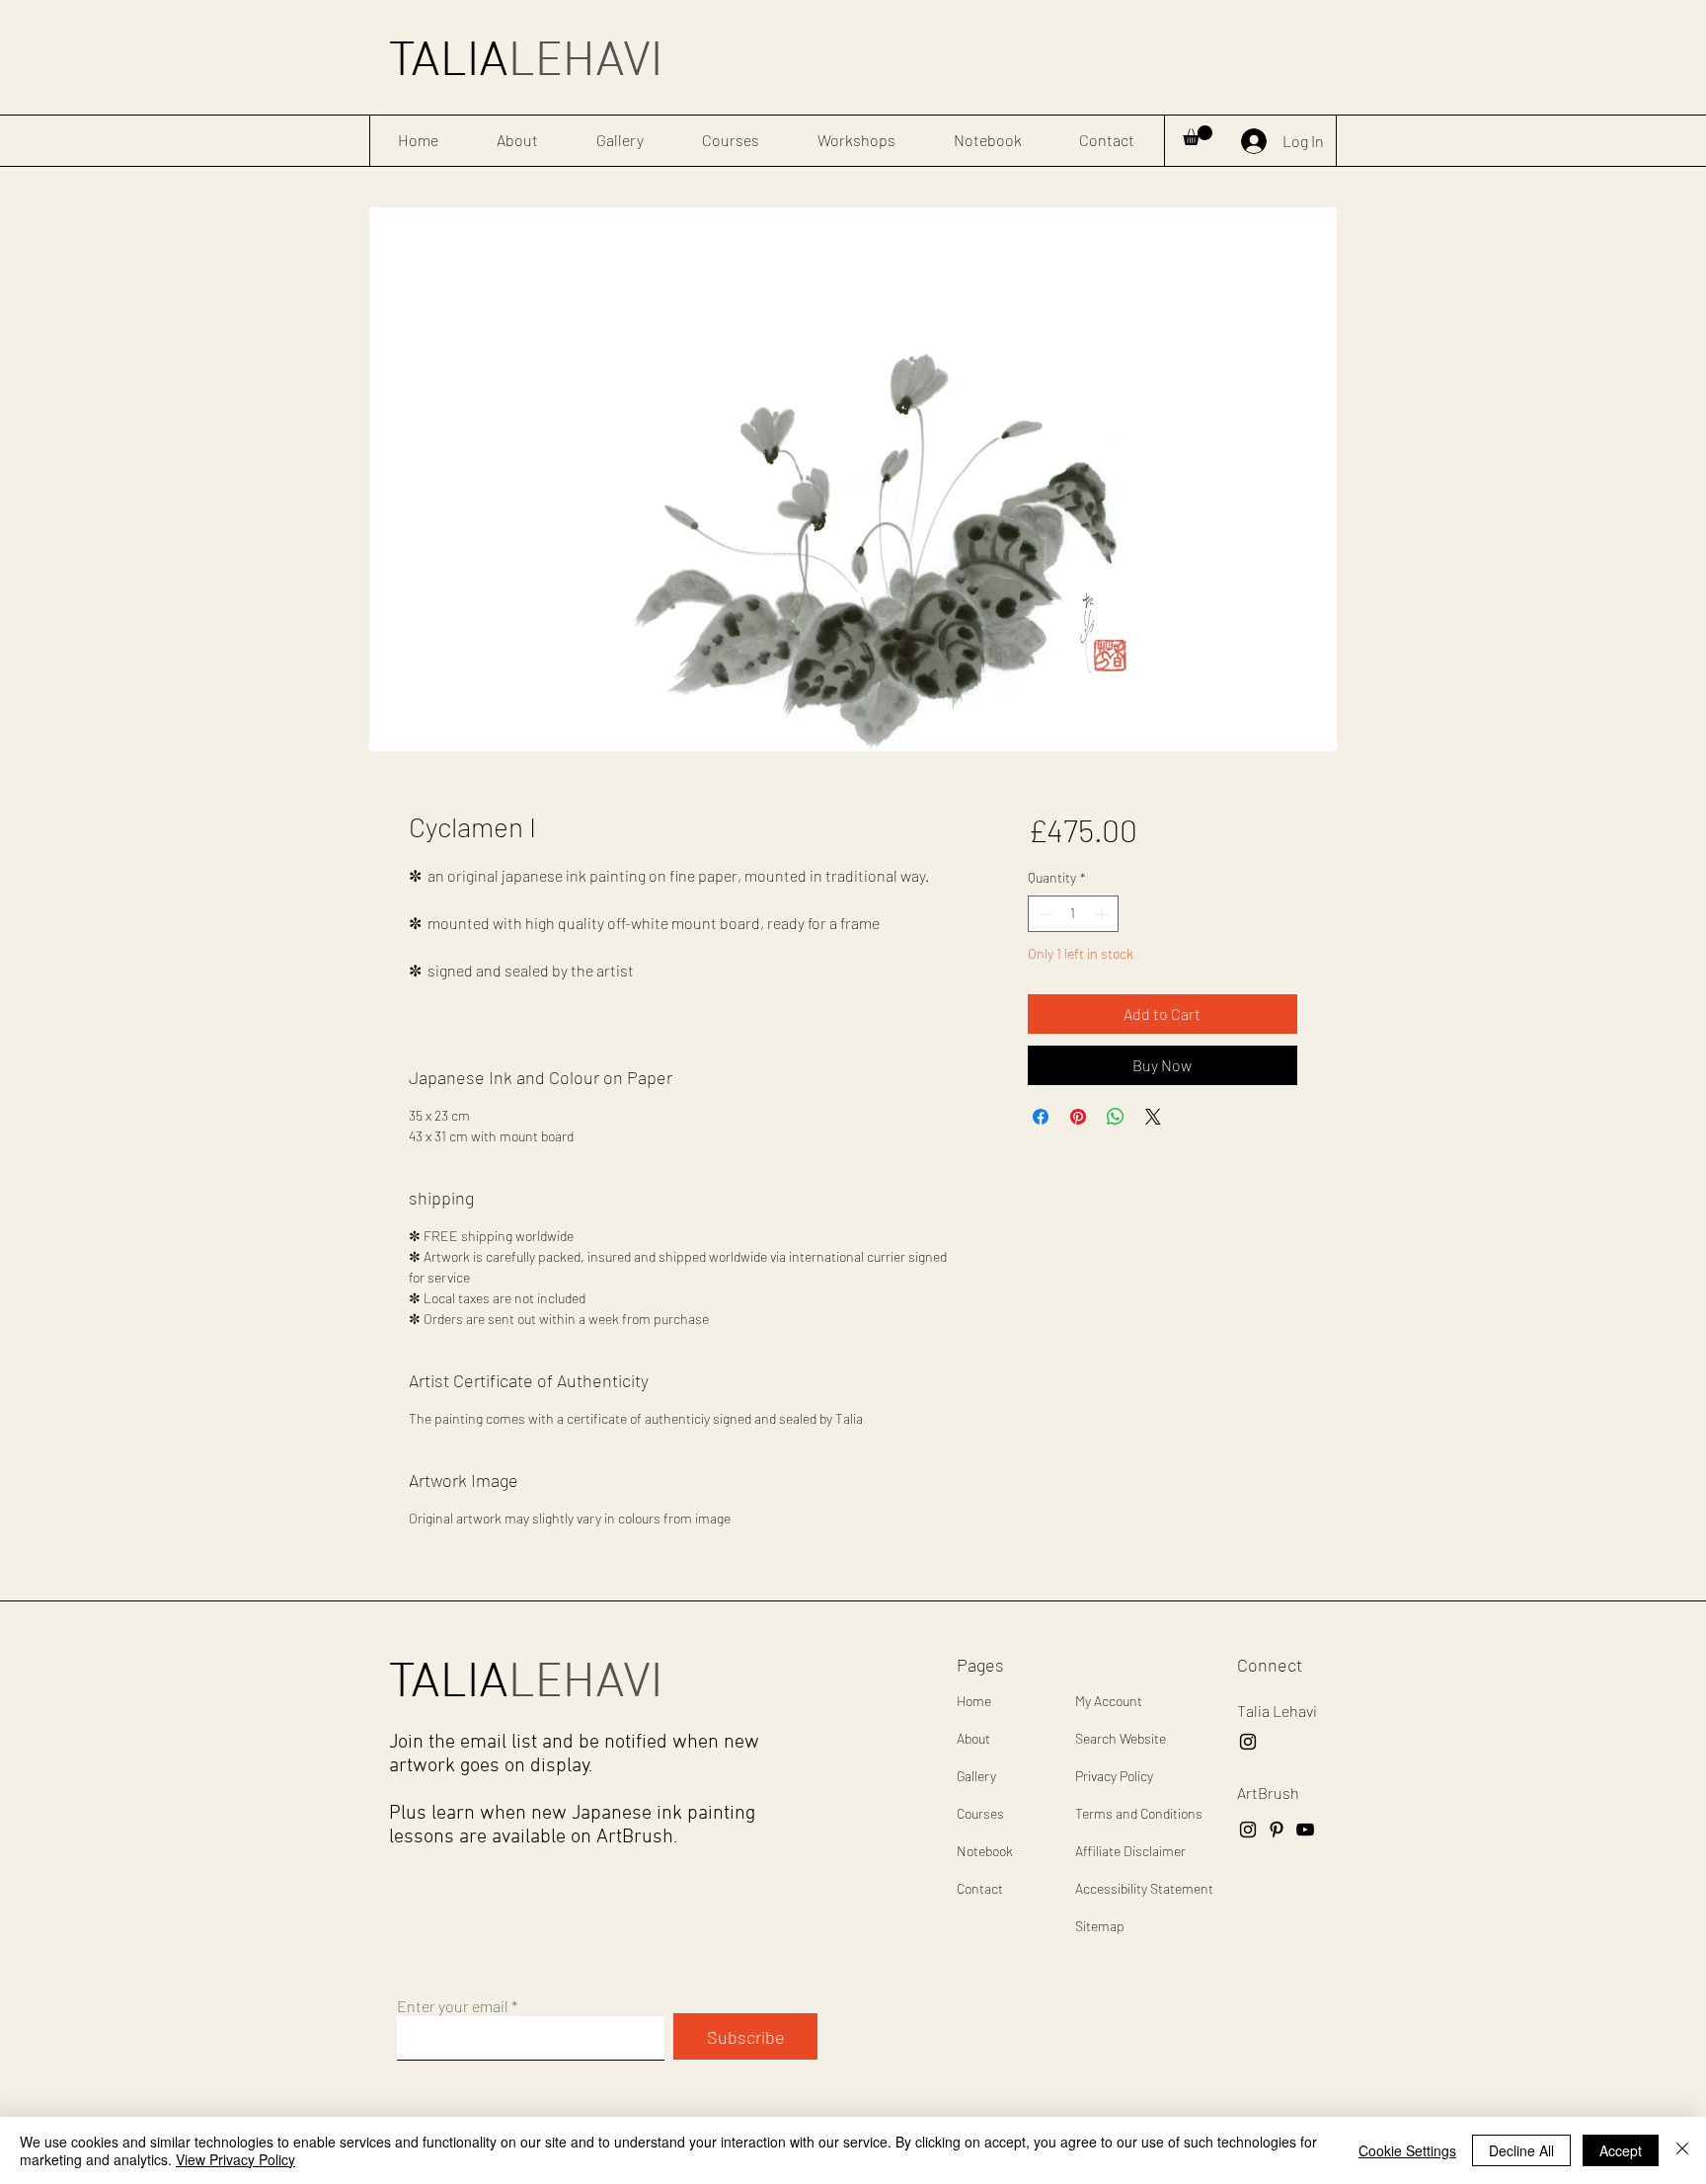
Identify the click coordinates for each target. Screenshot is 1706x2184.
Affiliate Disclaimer (1130, 1851)
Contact (980, 1888)
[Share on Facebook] (1041, 1117)
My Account (1109, 1701)
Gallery (976, 1776)
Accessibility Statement (1144, 1888)
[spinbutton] (1073, 914)
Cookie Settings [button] (1407, 2150)
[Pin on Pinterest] (1078, 1117)
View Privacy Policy (235, 2159)
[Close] (1682, 2150)
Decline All (1521, 2150)
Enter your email (453, 2006)
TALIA (526, 63)
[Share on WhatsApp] (1116, 1117)
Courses (980, 1813)
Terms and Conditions (1139, 1813)
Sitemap (1100, 1926)
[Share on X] (1153, 1117)
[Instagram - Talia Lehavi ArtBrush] (1248, 1742)
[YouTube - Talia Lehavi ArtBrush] (1305, 1830)
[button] (1198, 135)
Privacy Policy (1114, 1776)
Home (974, 1701)
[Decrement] (1043, 914)
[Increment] (1103, 914)
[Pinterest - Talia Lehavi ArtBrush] (1277, 1830)
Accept (1621, 2150)
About (973, 1738)
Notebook (985, 1851)
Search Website (1121, 1738)
